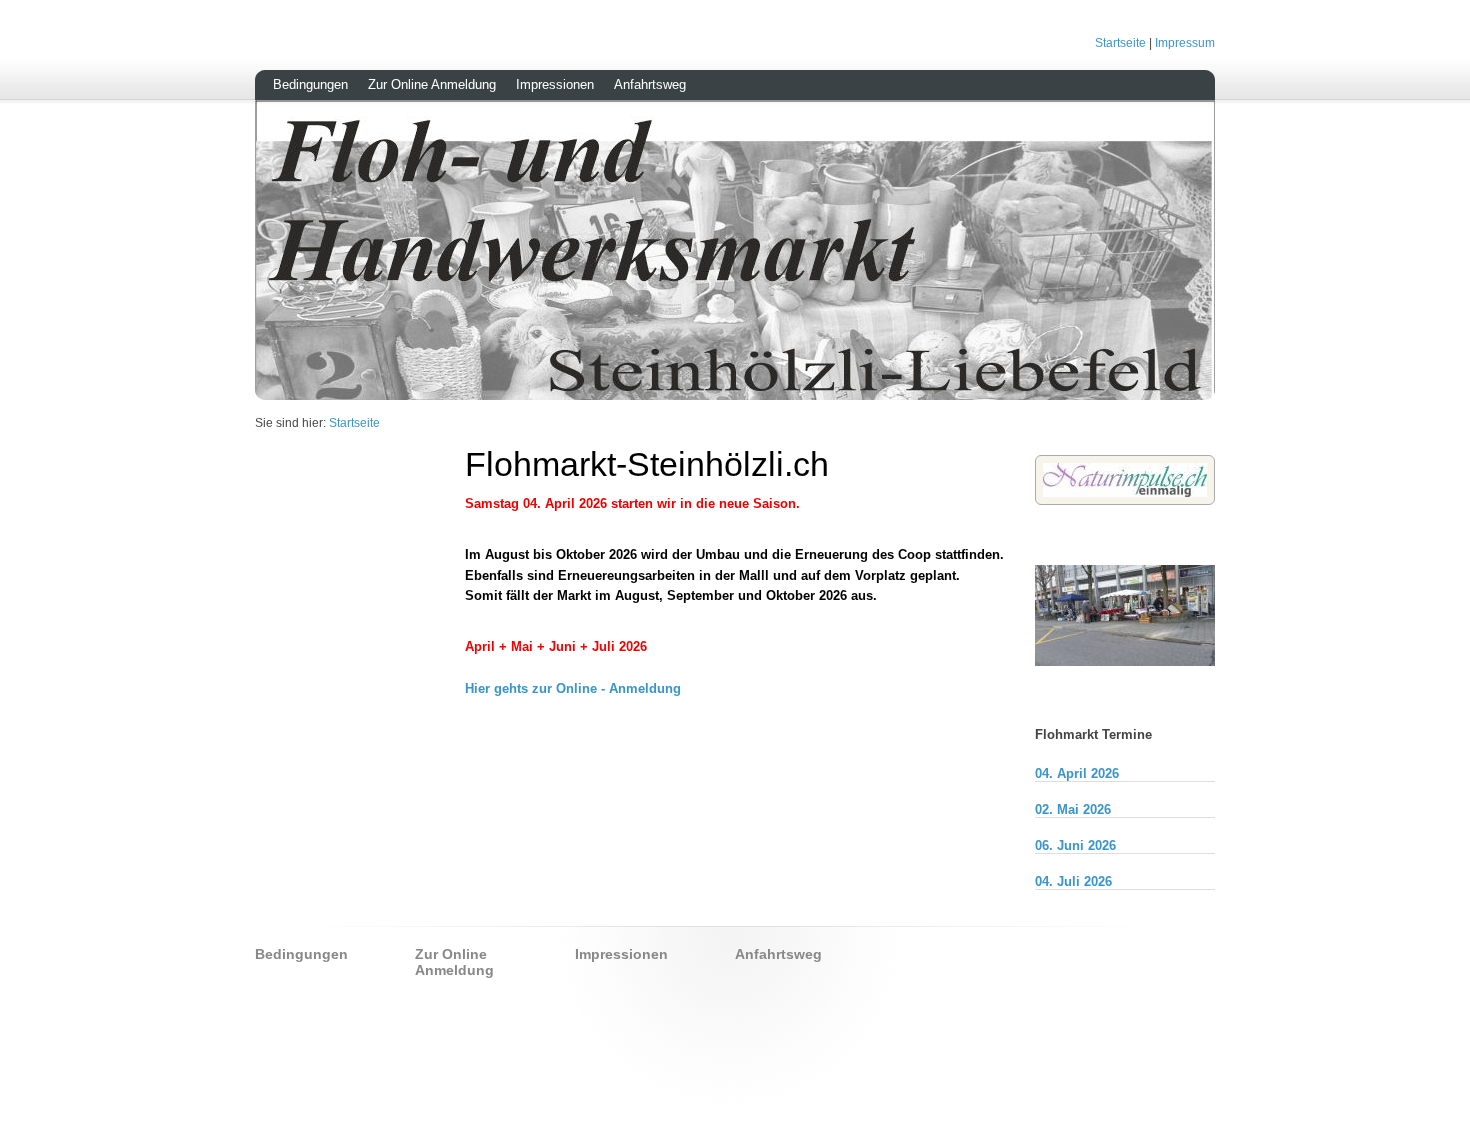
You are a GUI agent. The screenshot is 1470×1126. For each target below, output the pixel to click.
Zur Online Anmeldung (432, 84)
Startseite (1120, 43)
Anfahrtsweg (650, 84)
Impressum (1185, 43)
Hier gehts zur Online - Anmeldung (573, 688)
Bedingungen (310, 84)
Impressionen (555, 84)
